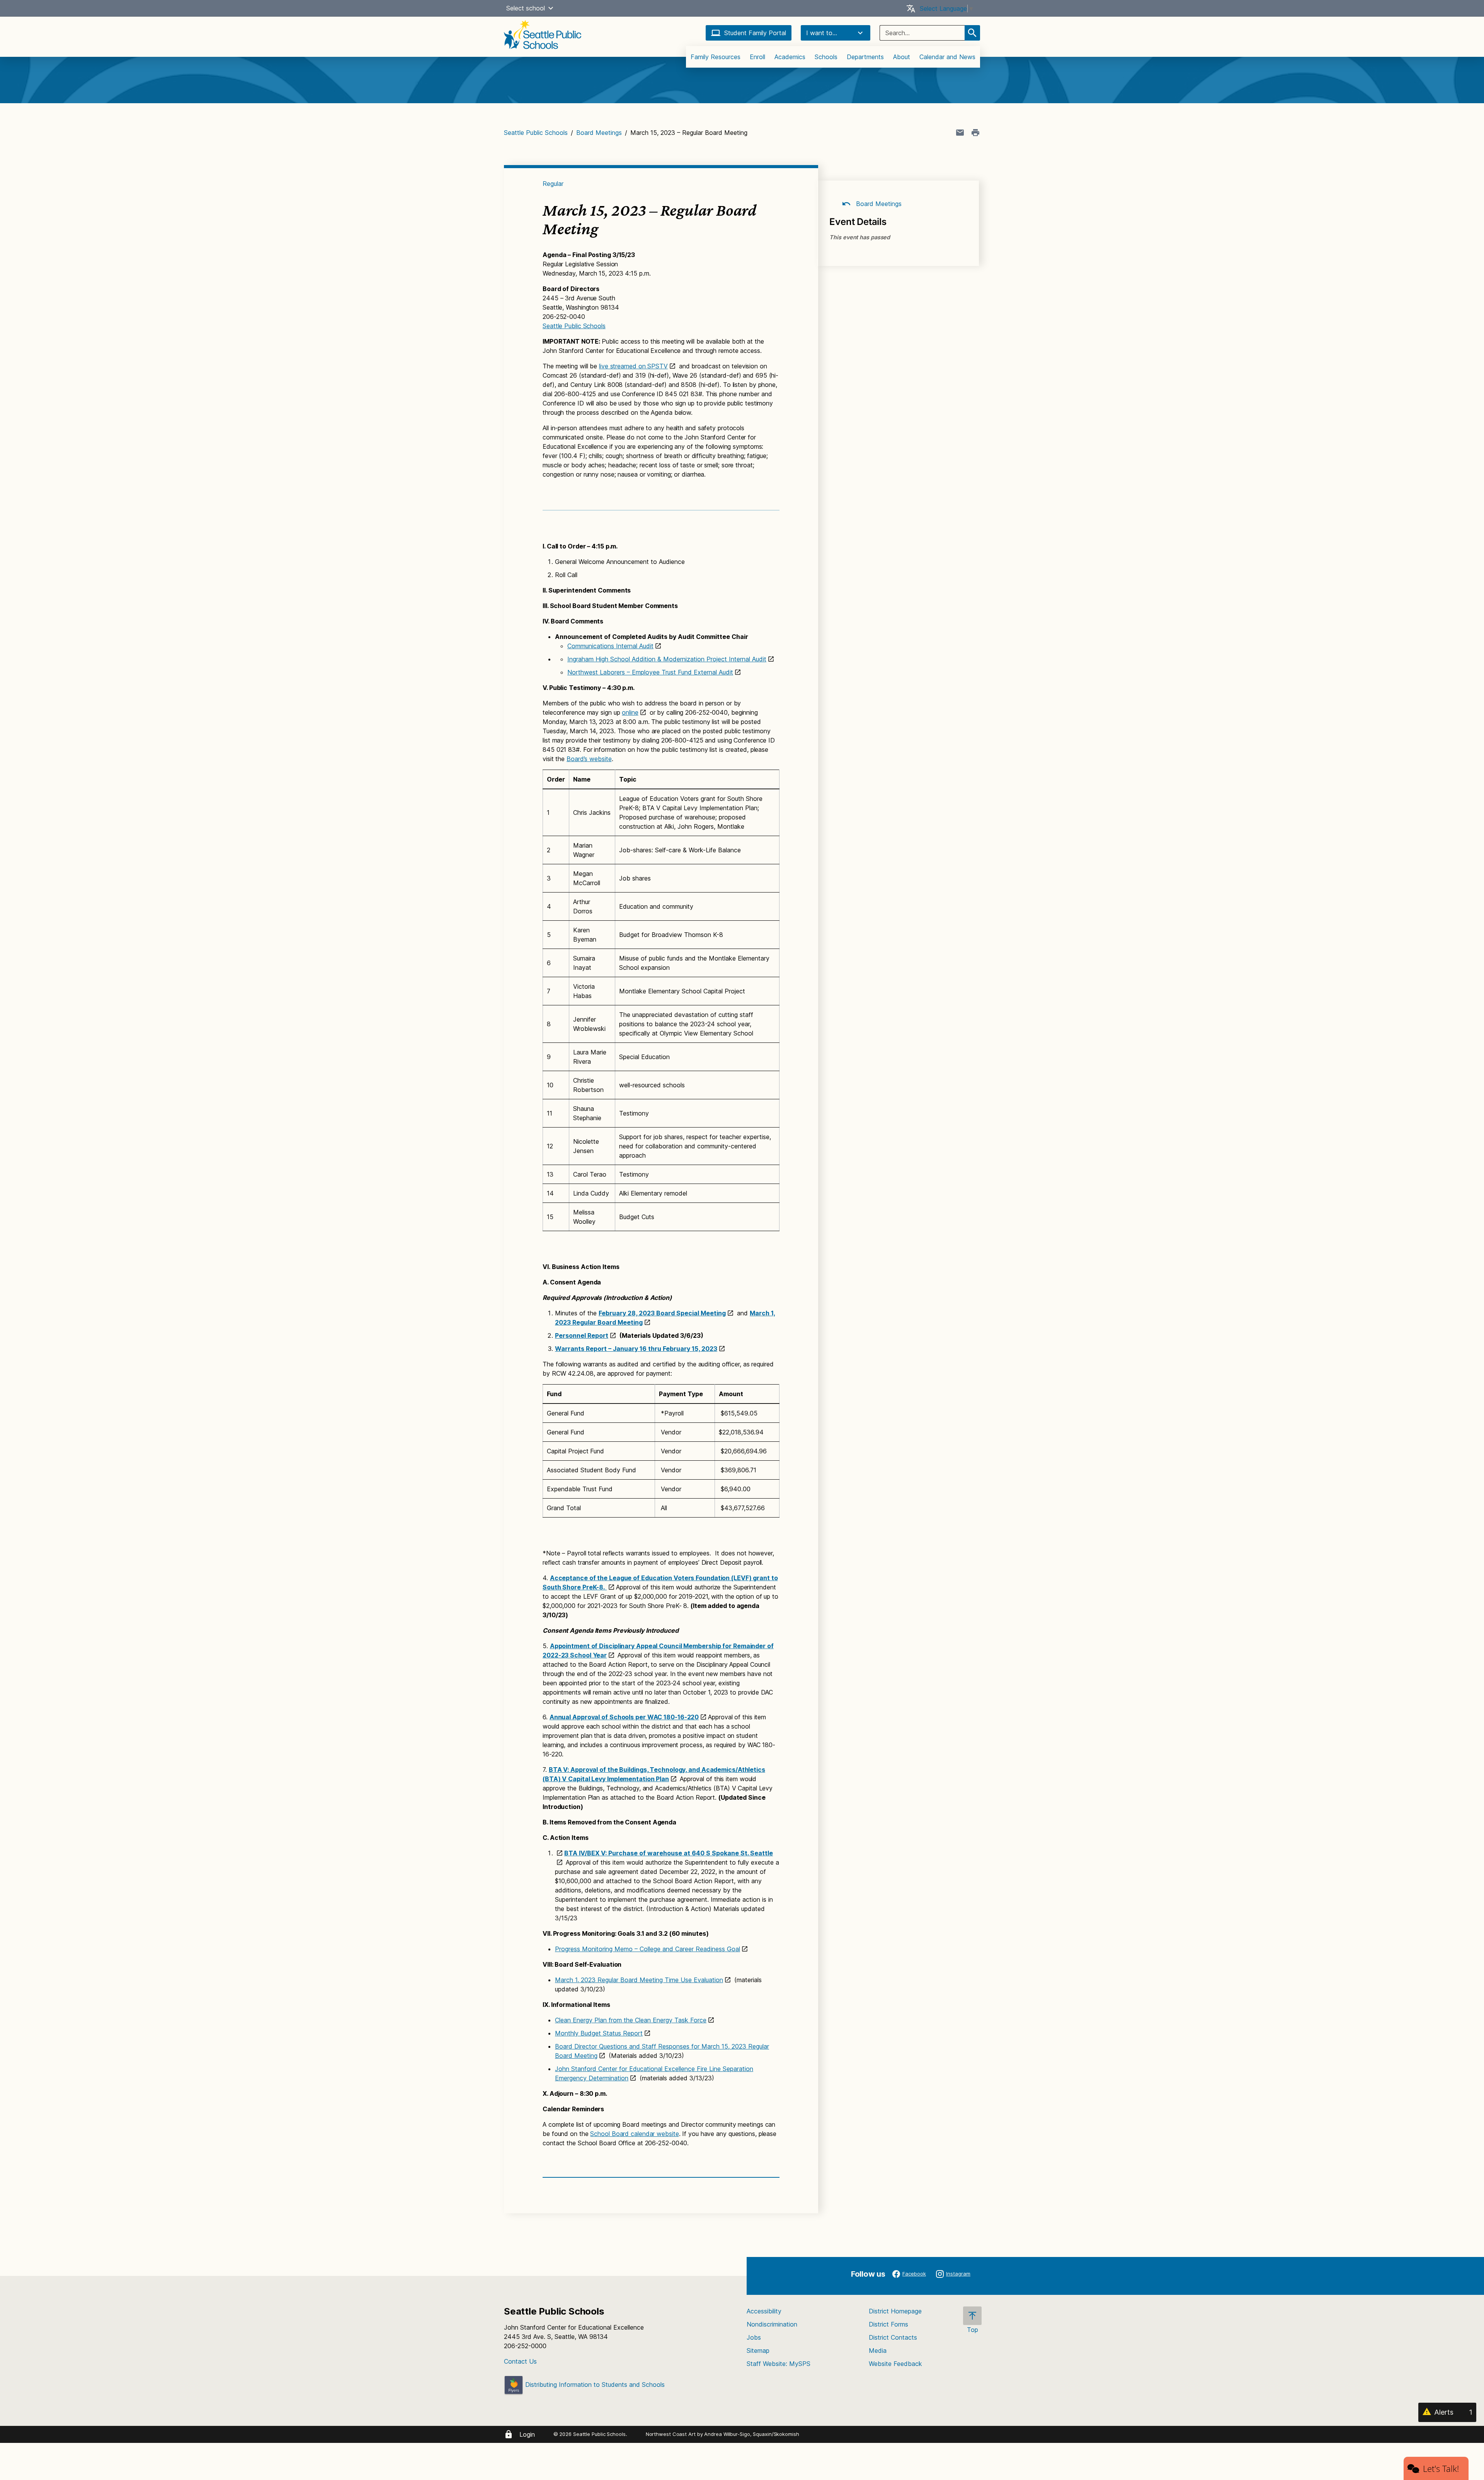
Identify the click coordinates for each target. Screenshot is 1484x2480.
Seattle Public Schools (536, 133)
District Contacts (893, 2337)
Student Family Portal (755, 33)
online (630, 712)
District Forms (888, 2324)
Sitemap (758, 2351)
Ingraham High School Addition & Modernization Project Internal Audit (667, 659)
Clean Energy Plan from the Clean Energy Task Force (631, 2020)
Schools (826, 57)
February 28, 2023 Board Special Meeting (662, 1313)
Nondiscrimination (772, 2324)
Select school (526, 8)
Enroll (757, 57)
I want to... (822, 33)
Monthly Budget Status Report (599, 2033)
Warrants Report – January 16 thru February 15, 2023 (636, 1349)
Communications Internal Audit (610, 646)
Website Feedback (895, 2364)
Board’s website (589, 759)
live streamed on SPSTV (633, 366)
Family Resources (716, 57)
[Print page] (975, 133)
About (902, 57)
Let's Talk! (1441, 2468)
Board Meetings (599, 133)
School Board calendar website (634, 2134)
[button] (551, 8)
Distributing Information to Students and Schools (594, 2385)
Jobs (754, 2337)
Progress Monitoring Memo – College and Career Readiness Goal (648, 1949)
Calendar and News (947, 57)
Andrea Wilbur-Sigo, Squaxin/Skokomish (751, 2434)
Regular (553, 184)
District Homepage (895, 2311)
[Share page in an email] (960, 133)
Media (878, 2351)
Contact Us (520, 2361)
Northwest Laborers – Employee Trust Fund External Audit (650, 672)
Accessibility (764, 2311)
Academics (790, 57)
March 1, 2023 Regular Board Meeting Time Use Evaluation (639, 1980)
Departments (865, 57)
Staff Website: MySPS (779, 2364)
